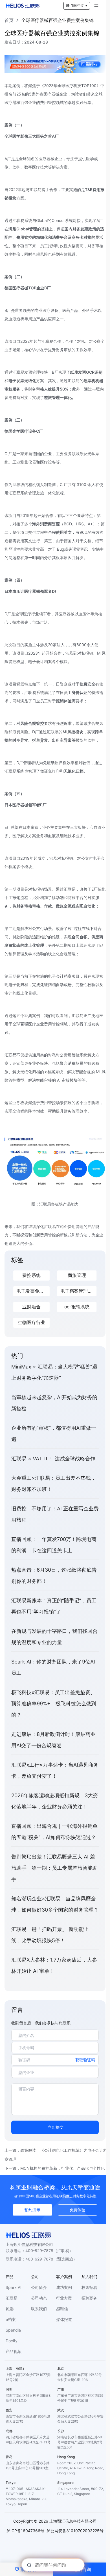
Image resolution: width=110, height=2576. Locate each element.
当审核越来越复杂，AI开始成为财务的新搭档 (54, 1403)
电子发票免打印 (32, 1291)
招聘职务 (89, 2298)
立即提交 (56, 2127)
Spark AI (14, 2287)
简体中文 (77, 5)
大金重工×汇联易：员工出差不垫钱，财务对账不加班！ (54, 1484)
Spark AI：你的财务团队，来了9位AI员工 (53, 1667)
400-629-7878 (39, 2259)
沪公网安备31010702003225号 (75, 2531)
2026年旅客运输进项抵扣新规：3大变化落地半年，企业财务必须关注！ (55, 1801)
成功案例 (64, 2287)
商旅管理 (77, 1275)
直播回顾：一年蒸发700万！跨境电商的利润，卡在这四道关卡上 (54, 1545)
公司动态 (39, 2298)
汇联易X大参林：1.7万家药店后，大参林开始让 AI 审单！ (54, 1965)
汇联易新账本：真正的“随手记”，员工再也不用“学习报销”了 (54, 1606)
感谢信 (62, 2309)
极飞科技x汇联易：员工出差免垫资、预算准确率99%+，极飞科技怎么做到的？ (54, 1704)
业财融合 (31, 1307)
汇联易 (12, 2298)
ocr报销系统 (77, 1307)
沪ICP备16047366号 (25, 2531)
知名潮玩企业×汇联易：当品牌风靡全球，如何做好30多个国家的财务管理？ (55, 1904)
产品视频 (14, 2351)
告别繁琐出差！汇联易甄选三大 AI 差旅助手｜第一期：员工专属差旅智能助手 (54, 1868)
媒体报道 (64, 2319)
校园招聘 (89, 2287)
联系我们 (39, 2309)
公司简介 (39, 2287)
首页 (9, 20)
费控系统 (31, 1275)
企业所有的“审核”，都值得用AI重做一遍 (54, 1434)
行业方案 (64, 2298)
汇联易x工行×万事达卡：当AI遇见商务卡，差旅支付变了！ (55, 1770)
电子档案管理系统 (79, 1291)
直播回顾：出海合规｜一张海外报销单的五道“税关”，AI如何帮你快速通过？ (54, 1832)
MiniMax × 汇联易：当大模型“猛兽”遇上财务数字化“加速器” (54, 1372)
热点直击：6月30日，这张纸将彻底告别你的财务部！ (54, 1575)
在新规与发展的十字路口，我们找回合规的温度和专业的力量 (54, 1637)
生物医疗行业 (31, 1323)
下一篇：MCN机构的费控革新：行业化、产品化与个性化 (55, 2168)
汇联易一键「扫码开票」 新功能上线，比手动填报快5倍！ (50, 1935)
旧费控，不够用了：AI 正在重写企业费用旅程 (55, 1514)
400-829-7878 (39, 2251)
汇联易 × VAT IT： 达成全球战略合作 (53, 1459)
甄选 (10, 2309)
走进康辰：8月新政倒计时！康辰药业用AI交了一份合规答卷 (53, 1740)
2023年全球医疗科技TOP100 (70, 86)
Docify (12, 2341)
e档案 (11, 2319)
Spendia (13, 2330)
